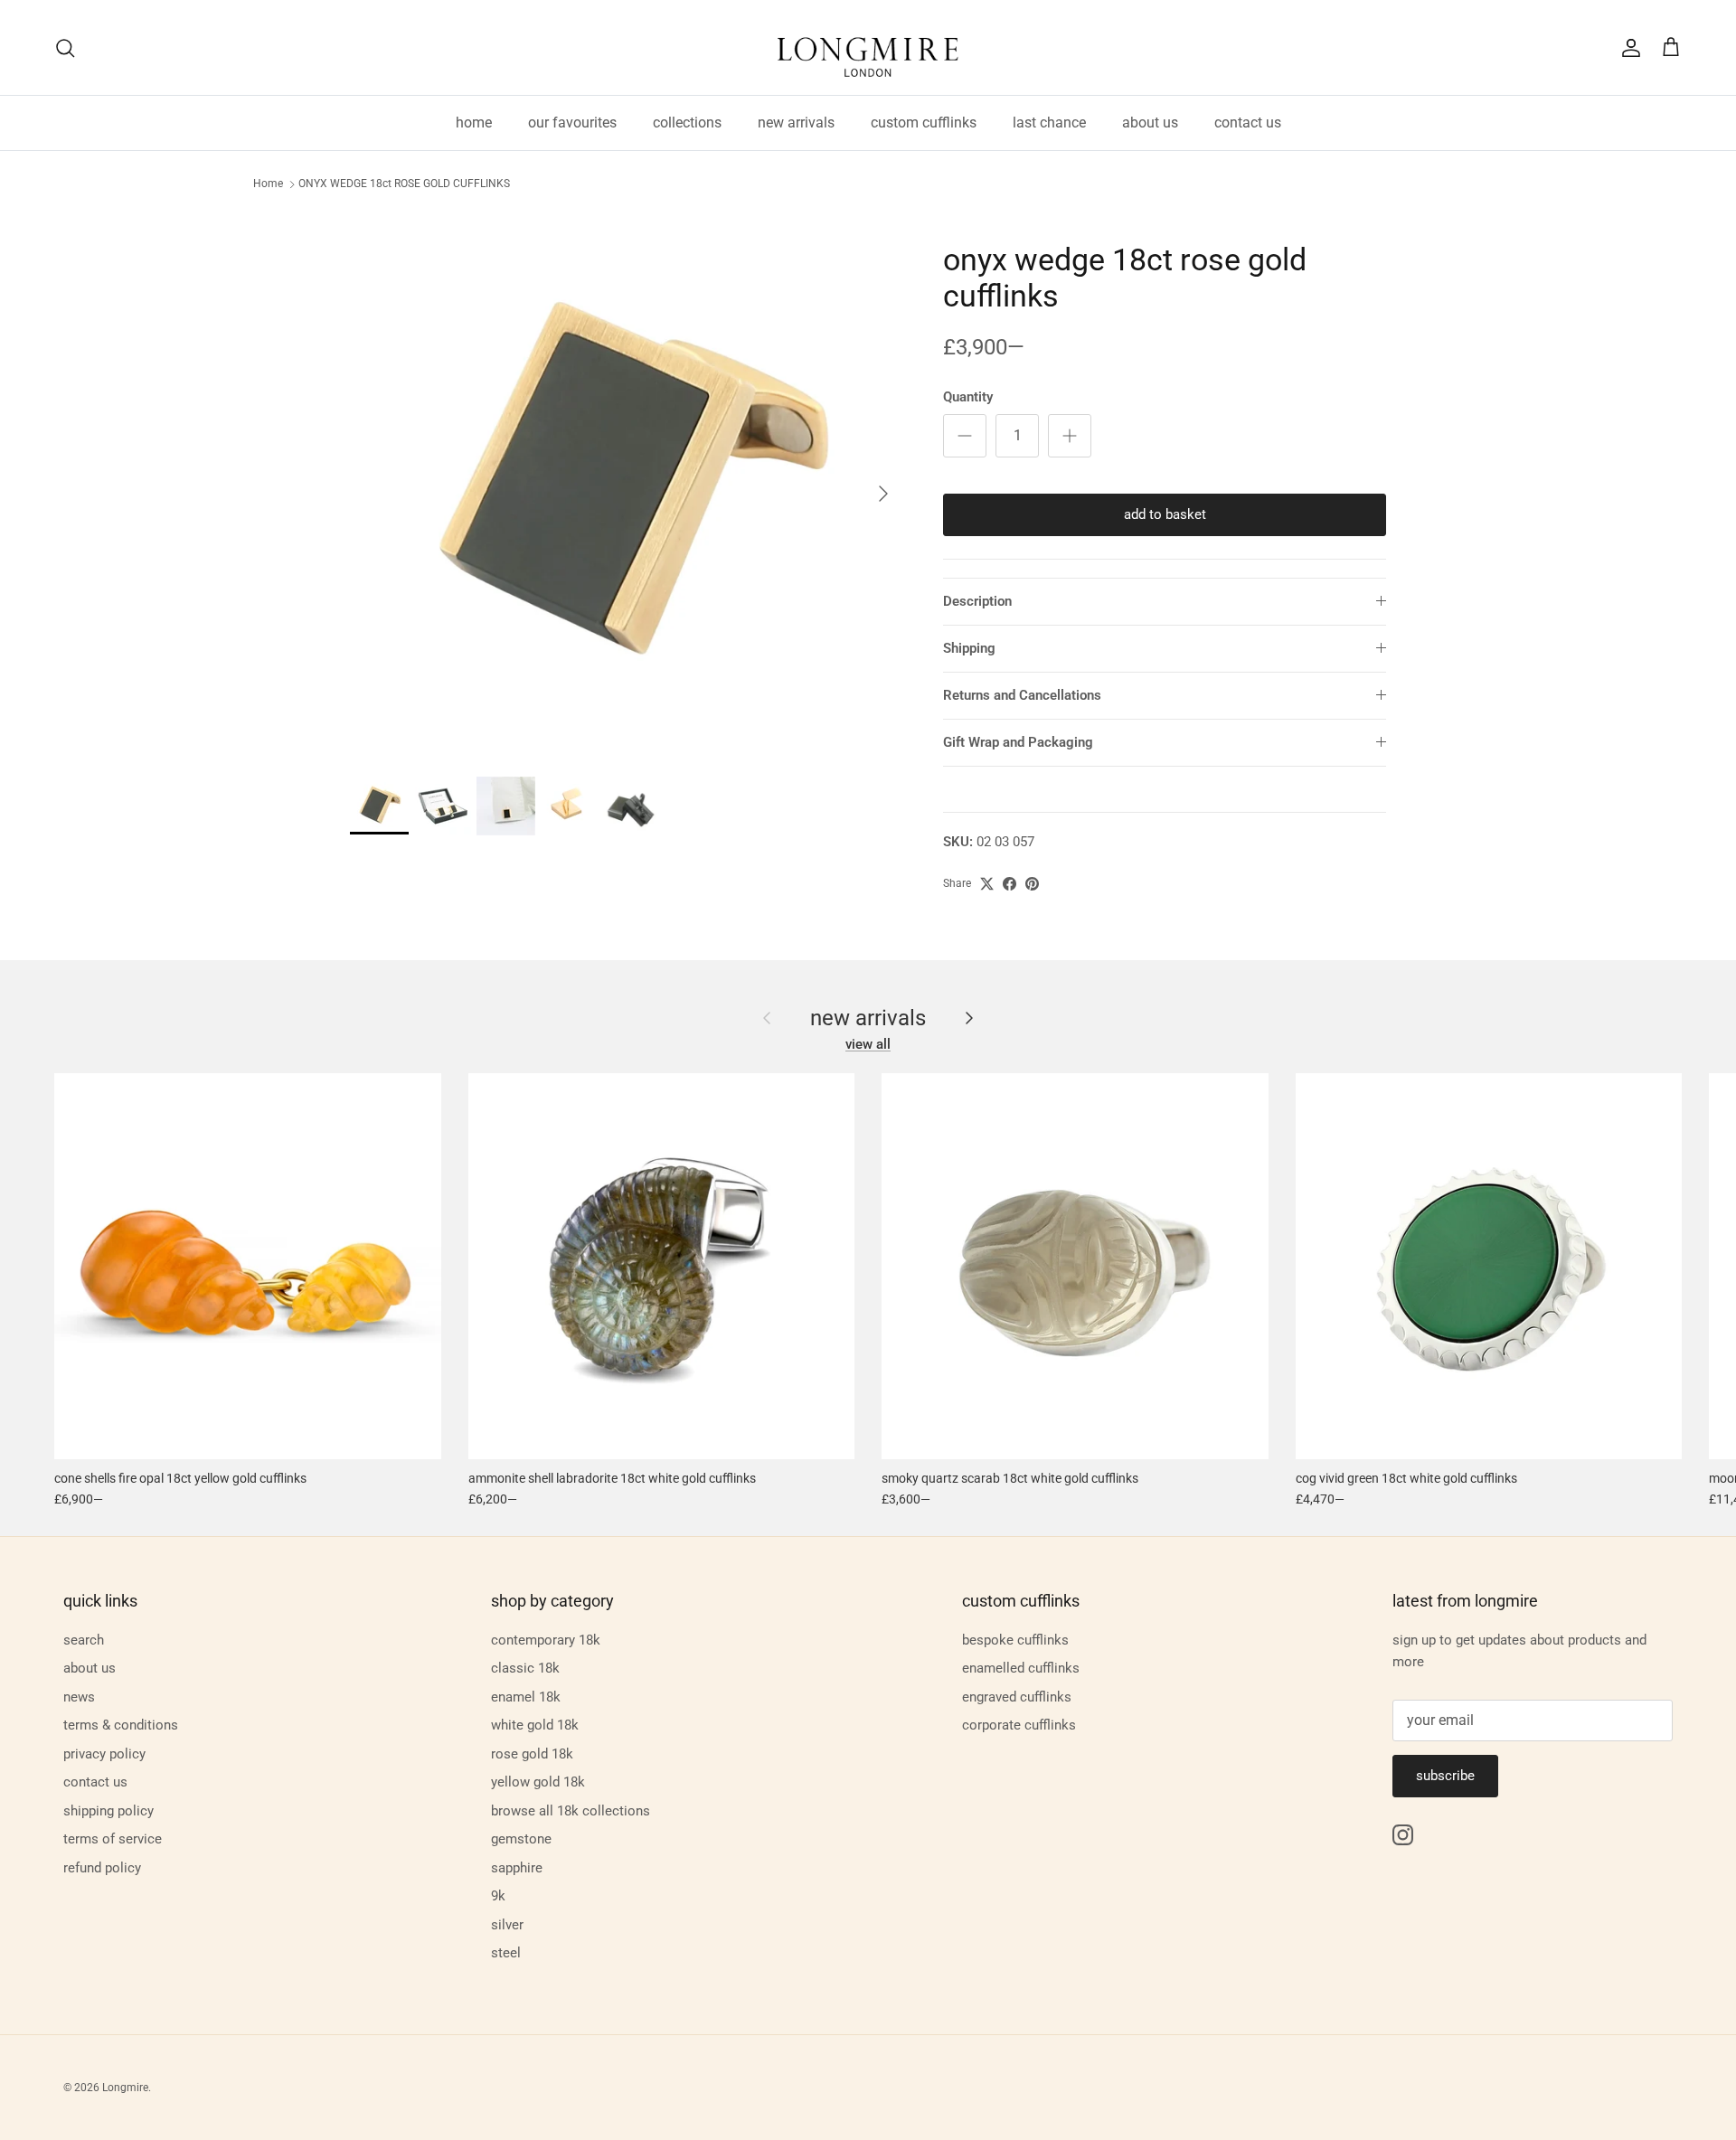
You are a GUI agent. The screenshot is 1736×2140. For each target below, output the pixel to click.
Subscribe (1445, 1776)
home (474, 123)
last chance (1049, 123)
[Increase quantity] (1070, 436)
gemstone (521, 1839)
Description (977, 601)
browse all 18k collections (571, 1811)
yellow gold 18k (538, 1782)
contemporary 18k (546, 1640)
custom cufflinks (924, 123)
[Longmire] (868, 47)
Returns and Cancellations (1022, 695)
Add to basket (1165, 514)
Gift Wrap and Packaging (1018, 742)
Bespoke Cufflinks (1015, 1640)
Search (84, 1640)
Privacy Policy (104, 1754)
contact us (1248, 123)
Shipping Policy (108, 1811)
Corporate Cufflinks (1019, 1725)
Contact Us (95, 1782)
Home (268, 184)
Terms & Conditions (121, 1725)
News (79, 1697)
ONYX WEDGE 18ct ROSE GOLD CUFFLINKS (404, 184)
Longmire (125, 2088)
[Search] (65, 48)
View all (868, 1044)
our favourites (572, 123)
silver (507, 1925)
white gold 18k (535, 1725)
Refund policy (102, 1868)
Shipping (969, 648)
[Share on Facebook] (1010, 884)
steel (506, 1953)
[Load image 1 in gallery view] (627, 485)
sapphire (517, 1868)
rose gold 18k (532, 1754)
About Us (90, 1668)
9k (498, 1896)
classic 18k (525, 1668)
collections (687, 123)
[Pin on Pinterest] (1032, 884)
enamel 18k (526, 1697)
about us (1150, 123)
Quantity (968, 397)
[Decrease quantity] (965, 436)
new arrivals (796, 123)
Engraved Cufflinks (1017, 1697)
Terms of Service (113, 1839)
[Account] (1627, 48)
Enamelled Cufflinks (1021, 1668)
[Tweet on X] (987, 884)
